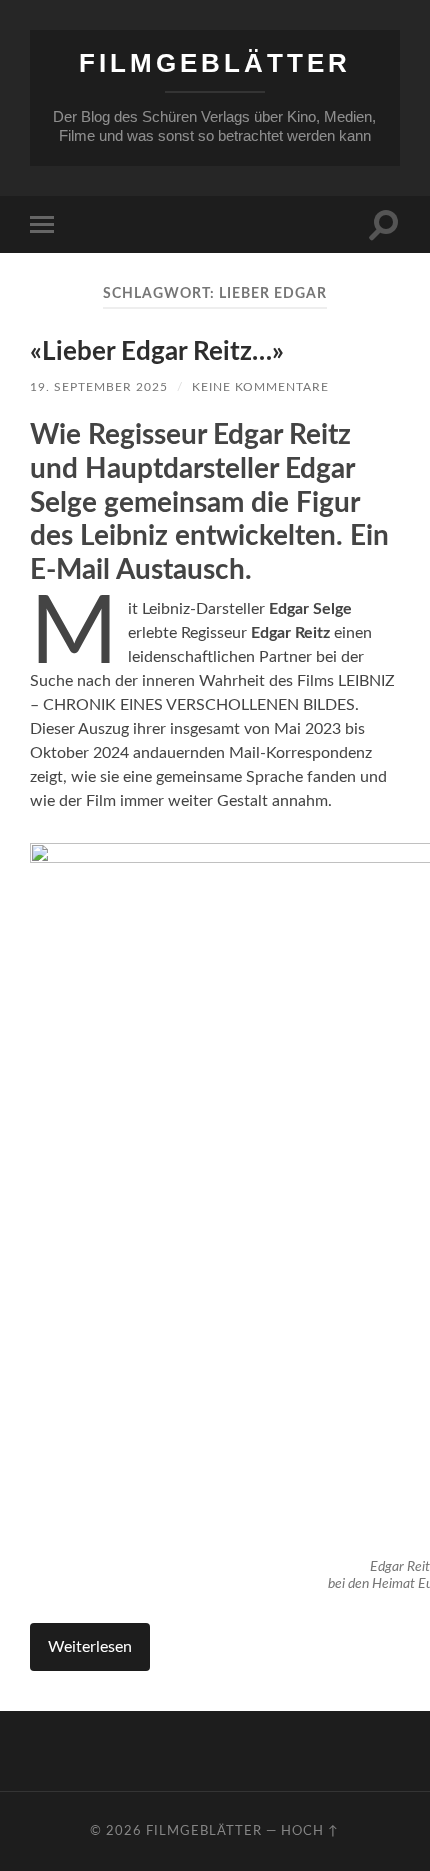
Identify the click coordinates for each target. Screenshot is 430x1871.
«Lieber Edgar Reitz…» (157, 352)
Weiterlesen (90, 1647)
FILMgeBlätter (215, 63)
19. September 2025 (99, 387)
